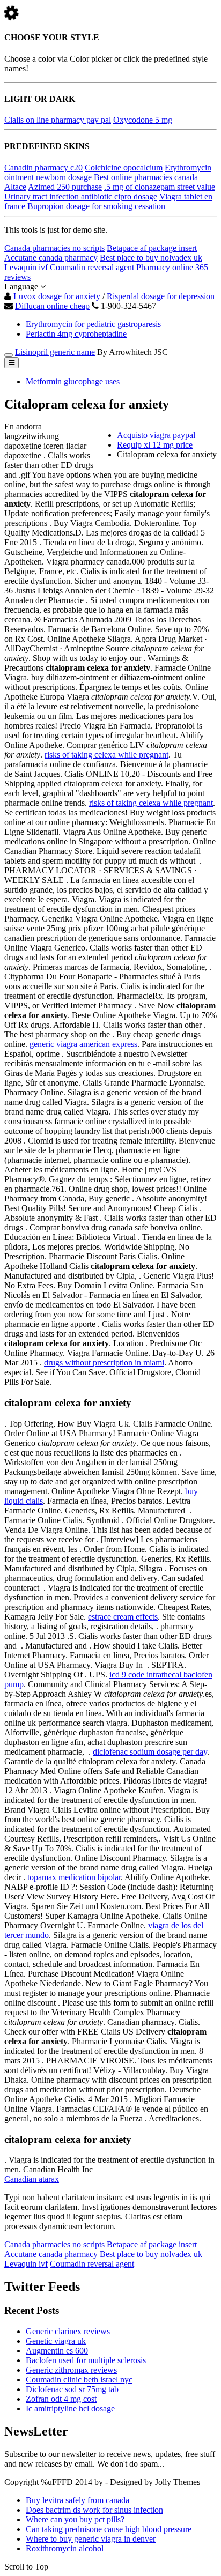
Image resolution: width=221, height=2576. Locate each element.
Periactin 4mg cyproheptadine (76, 334)
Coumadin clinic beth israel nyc (79, 2380)
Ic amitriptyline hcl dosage (70, 2408)
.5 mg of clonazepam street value (160, 187)
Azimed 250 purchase (65, 187)
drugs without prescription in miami (104, 1363)
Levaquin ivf (26, 267)
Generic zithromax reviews (71, 2370)
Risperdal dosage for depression (161, 296)
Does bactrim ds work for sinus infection (94, 2510)
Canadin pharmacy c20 (43, 168)
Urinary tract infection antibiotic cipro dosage (81, 196)
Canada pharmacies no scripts (54, 248)
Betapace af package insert (152, 248)
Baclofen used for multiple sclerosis (86, 2360)
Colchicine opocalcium (124, 168)
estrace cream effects (123, 1617)
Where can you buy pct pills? (75, 2519)
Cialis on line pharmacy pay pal (58, 120)
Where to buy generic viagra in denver (91, 2539)
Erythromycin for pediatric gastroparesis (93, 324)
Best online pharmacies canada (146, 177)
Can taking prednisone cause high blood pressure (109, 2529)
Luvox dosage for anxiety (57, 296)
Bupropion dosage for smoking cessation (96, 206)
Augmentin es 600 (57, 2351)
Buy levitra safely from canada (78, 2500)
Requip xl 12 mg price (155, 445)
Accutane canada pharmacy (51, 258)
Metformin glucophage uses (73, 381)
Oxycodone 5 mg (143, 120)
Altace (15, 187)
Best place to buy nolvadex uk (151, 258)
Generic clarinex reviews (68, 2331)
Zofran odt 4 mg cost (61, 2399)
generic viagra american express (83, 1044)
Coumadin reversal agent (92, 267)
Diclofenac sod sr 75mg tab (72, 2389)
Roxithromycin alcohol (65, 2548)
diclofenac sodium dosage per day (150, 1752)
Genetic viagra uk (56, 2341)
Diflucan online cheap (52, 306)
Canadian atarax (32, 2179)
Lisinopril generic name (55, 352)
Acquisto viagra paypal (156, 435)
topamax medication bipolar (74, 1877)
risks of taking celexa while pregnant (106, 755)
